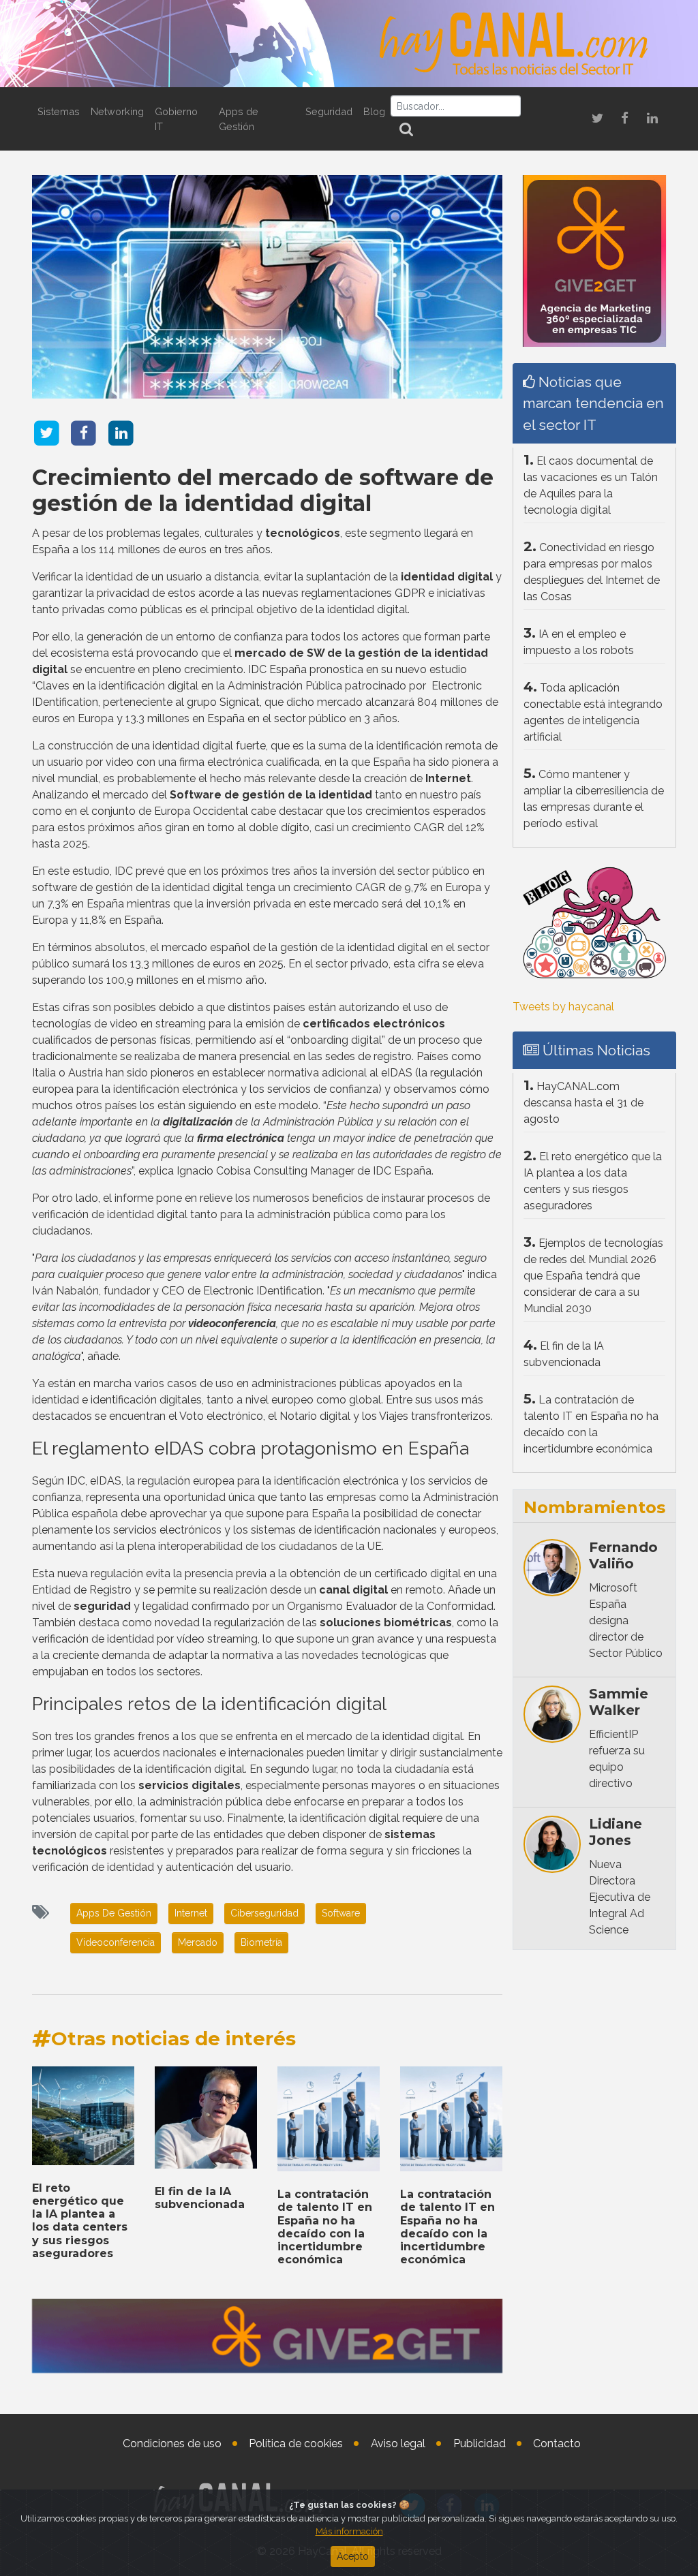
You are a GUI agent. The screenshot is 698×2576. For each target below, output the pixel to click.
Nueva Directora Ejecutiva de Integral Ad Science (620, 1897)
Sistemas (59, 111)
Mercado (198, 1942)
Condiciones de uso (172, 2443)
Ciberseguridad (264, 1913)
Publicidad (480, 2443)
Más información (349, 2531)
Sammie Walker (619, 1702)
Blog (374, 111)
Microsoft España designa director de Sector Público (626, 1620)
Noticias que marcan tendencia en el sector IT (593, 403)
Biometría (261, 1942)
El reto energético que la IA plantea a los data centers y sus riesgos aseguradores (80, 2221)
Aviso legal (398, 2443)
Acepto (353, 2556)
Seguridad (329, 111)
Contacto (557, 2443)
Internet (191, 1913)
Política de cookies (296, 2443)
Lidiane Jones (616, 1832)
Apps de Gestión (239, 119)
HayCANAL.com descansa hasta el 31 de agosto (583, 1103)
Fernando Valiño (623, 1555)
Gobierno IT (176, 119)
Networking (117, 111)
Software (341, 1913)
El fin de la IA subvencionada (200, 2198)
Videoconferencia (116, 1942)
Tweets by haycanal (563, 1007)
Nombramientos (594, 1507)
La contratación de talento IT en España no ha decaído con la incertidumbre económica (325, 2227)
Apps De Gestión (114, 1913)
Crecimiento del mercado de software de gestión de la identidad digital (263, 490)
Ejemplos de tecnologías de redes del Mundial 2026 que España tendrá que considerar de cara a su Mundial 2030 (593, 1276)
